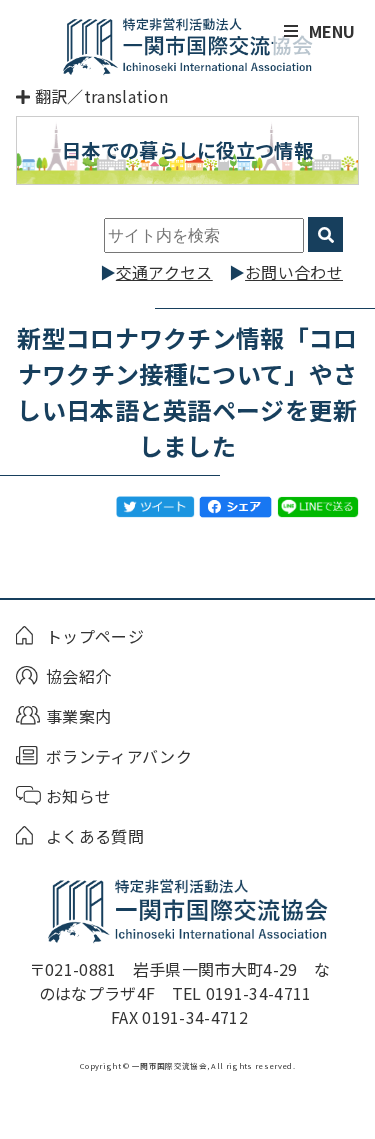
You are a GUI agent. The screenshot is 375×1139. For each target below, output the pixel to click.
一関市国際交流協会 (188, 46)
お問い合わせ (294, 272)
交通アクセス (164, 272)
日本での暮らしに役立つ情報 (187, 150)
